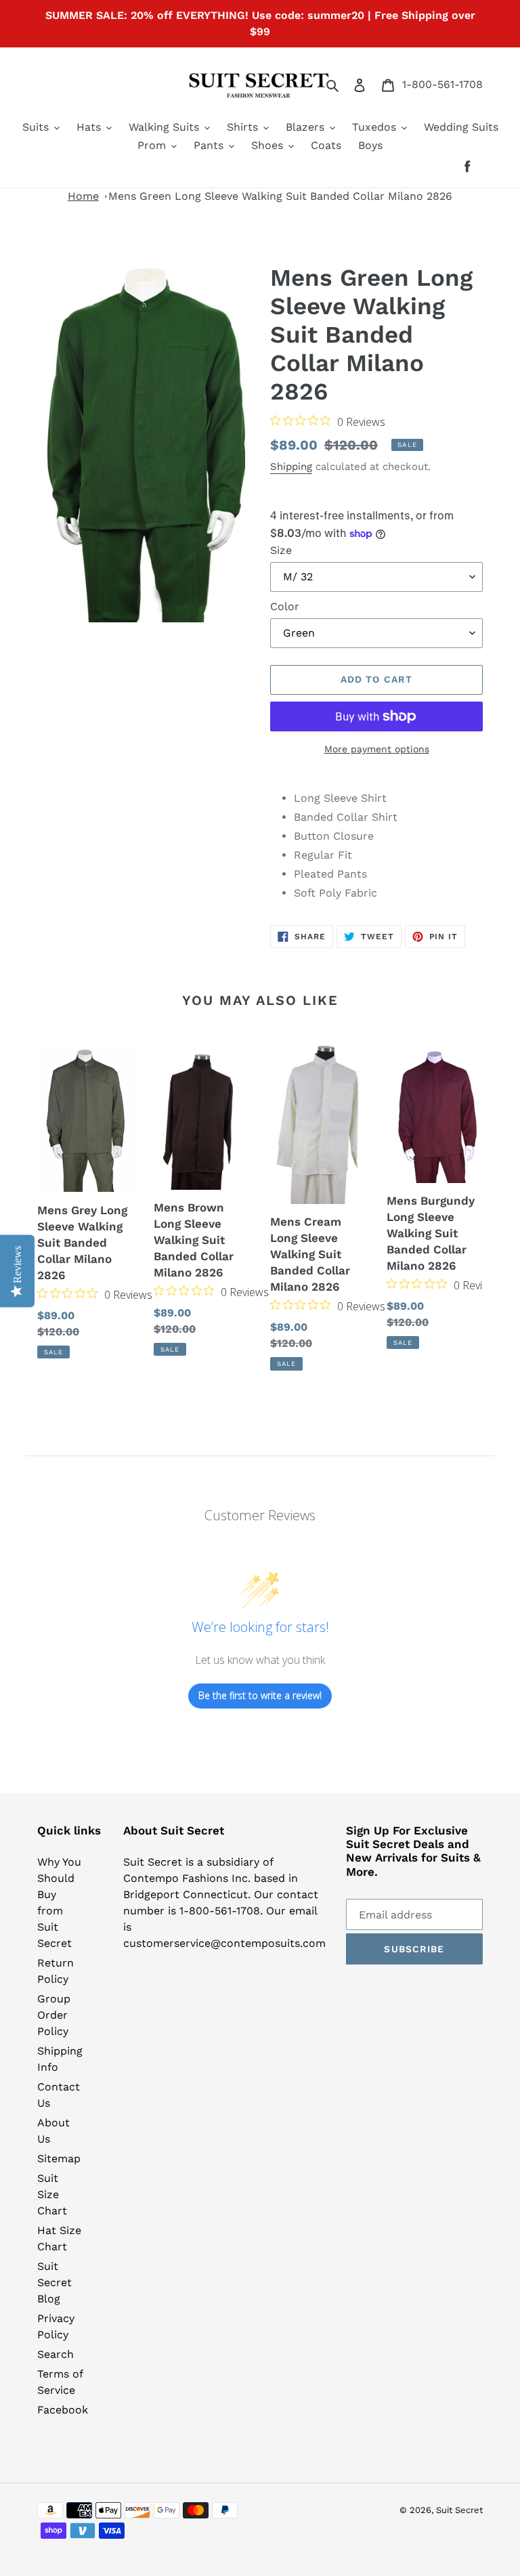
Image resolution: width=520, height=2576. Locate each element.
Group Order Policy (54, 2015)
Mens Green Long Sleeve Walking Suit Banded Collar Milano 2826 (280, 196)
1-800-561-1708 (442, 84)
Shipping (291, 467)
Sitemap (59, 2159)
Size (281, 550)
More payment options (377, 749)
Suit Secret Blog (55, 2282)
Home (83, 196)
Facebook (63, 2410)
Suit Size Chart (52, 2194)
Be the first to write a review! (260, 1695)
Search (56, 2354)
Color (285, 606)
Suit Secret (459, 2510)
